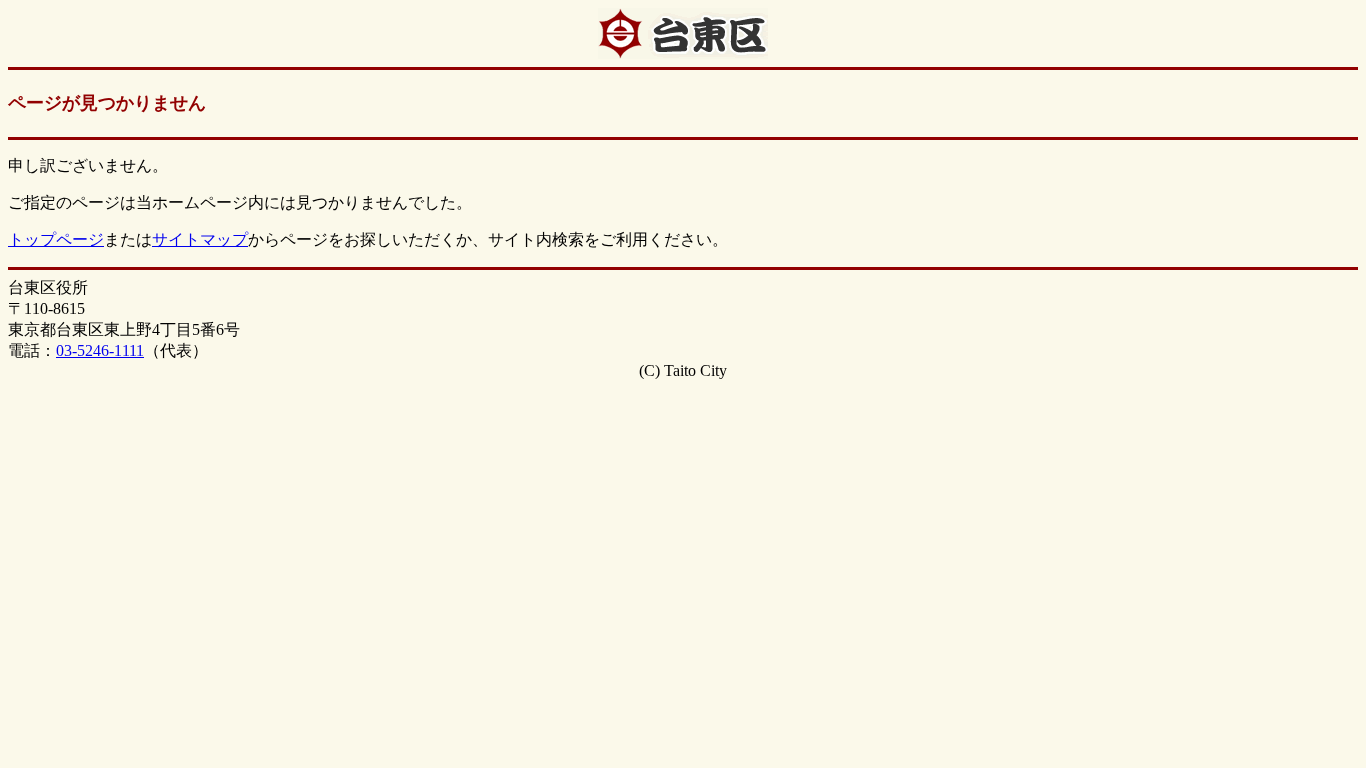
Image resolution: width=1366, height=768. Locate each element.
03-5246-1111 (100, 350)
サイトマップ (200, 239)
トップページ (56, 239)
